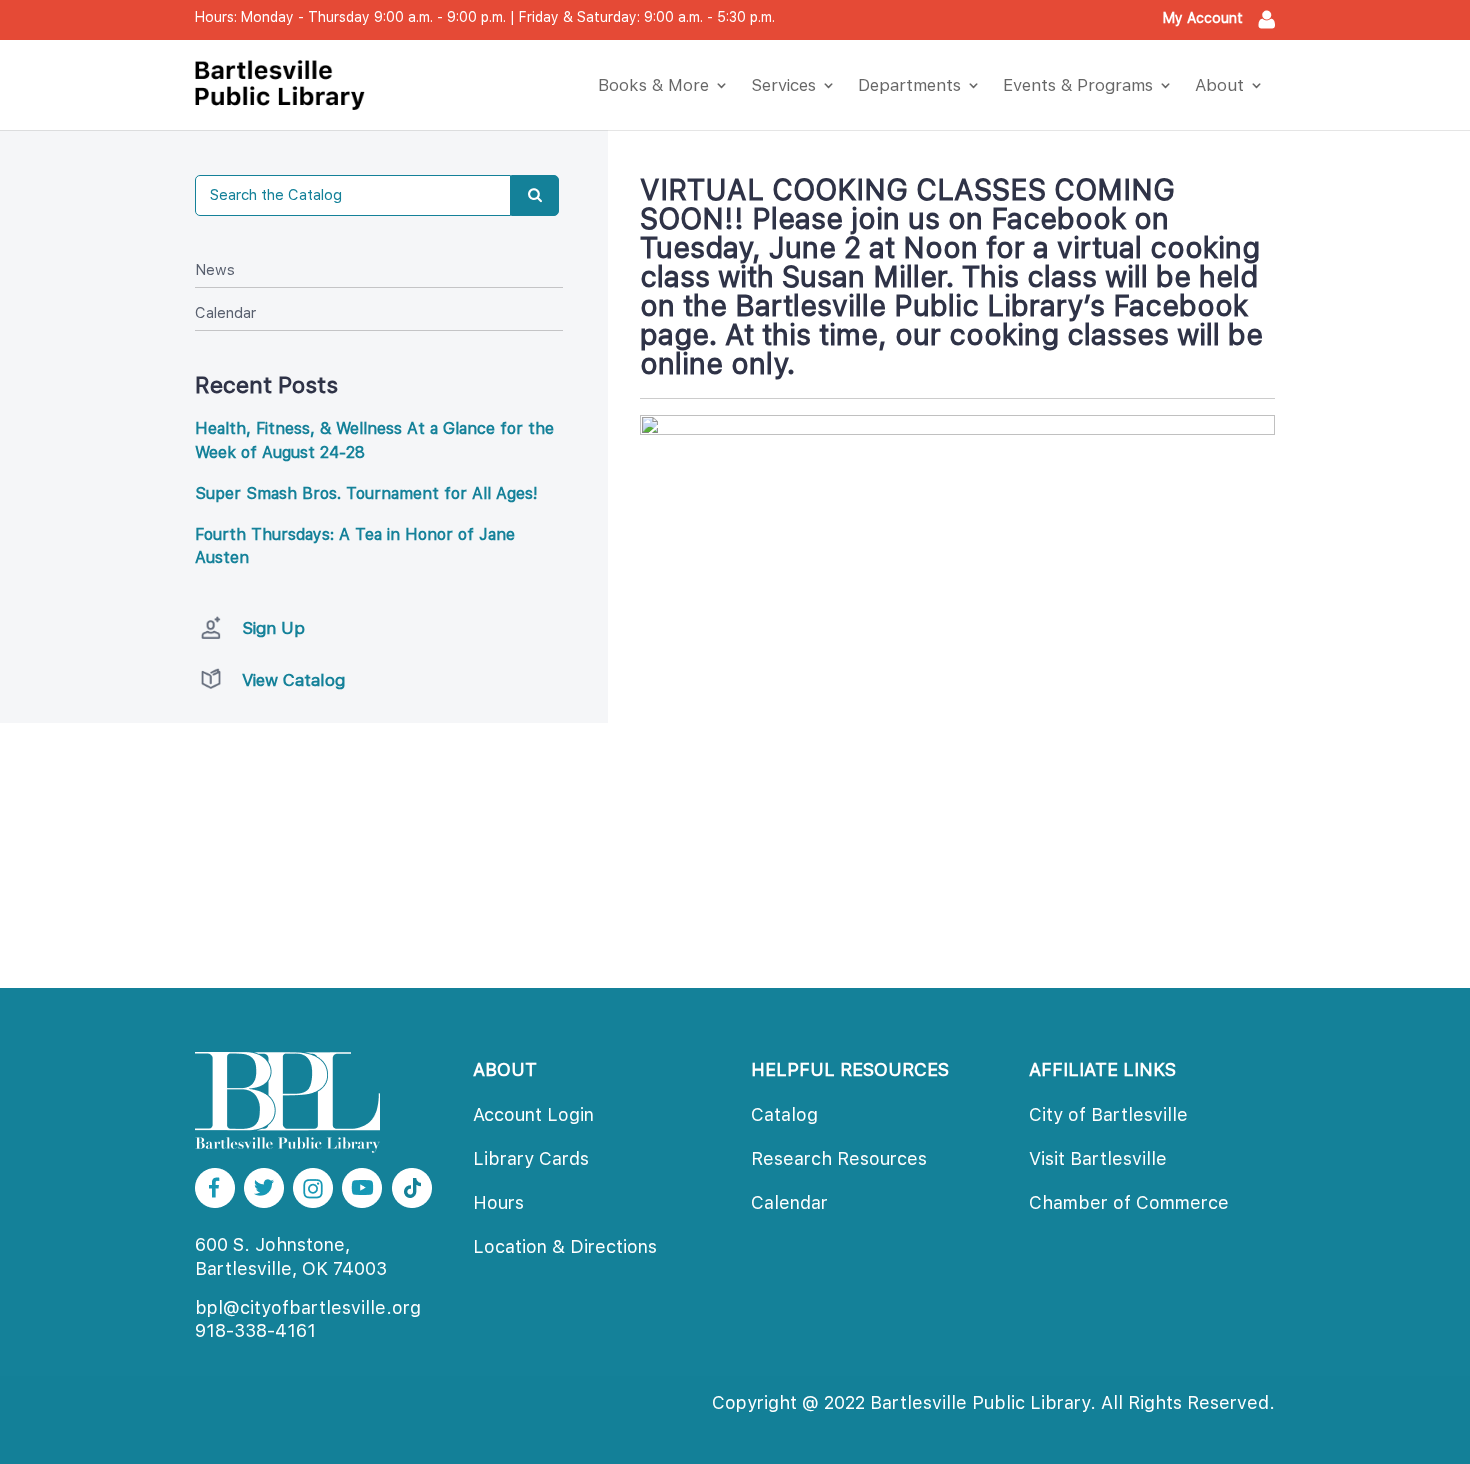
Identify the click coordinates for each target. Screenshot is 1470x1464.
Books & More (653, 85)
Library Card (531, 1158)
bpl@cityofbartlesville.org (308, 1307)
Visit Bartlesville (1098, 1158)
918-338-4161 (255, 1330)
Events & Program (1078, 85)
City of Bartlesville (1108, 1114)
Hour (498, 1202)
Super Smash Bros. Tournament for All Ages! (366, 493)
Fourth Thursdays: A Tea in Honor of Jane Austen (355, 546)
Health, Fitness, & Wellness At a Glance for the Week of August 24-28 (374, 440)
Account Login (533, 1114)
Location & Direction (565, 1246)
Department (909, 85)
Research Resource (839, 1158)
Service (783, 85)
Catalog (784, 1114)
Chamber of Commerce (1129, 1202)
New (215, 270)
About (1219, 85)
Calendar (225, 313)
